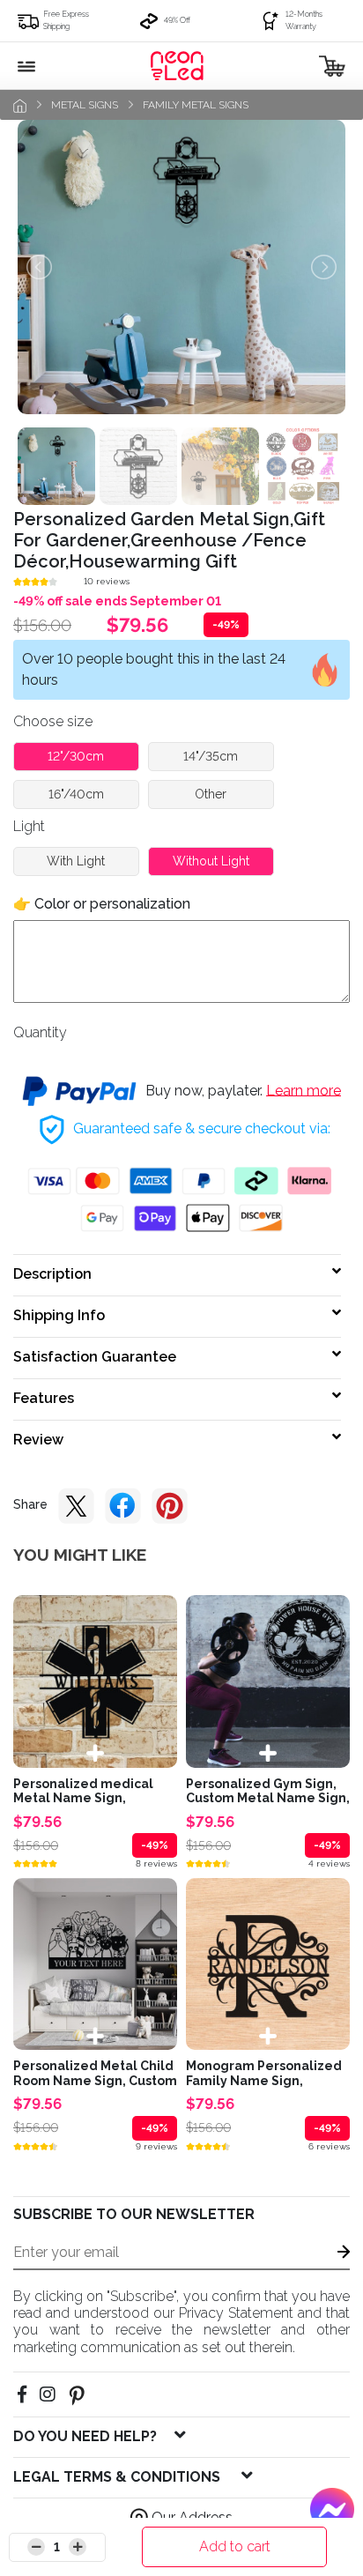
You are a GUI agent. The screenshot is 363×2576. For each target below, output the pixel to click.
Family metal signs (196, 105)
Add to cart (235, 2546)
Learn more (304, 1090)
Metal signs (85, 105)
